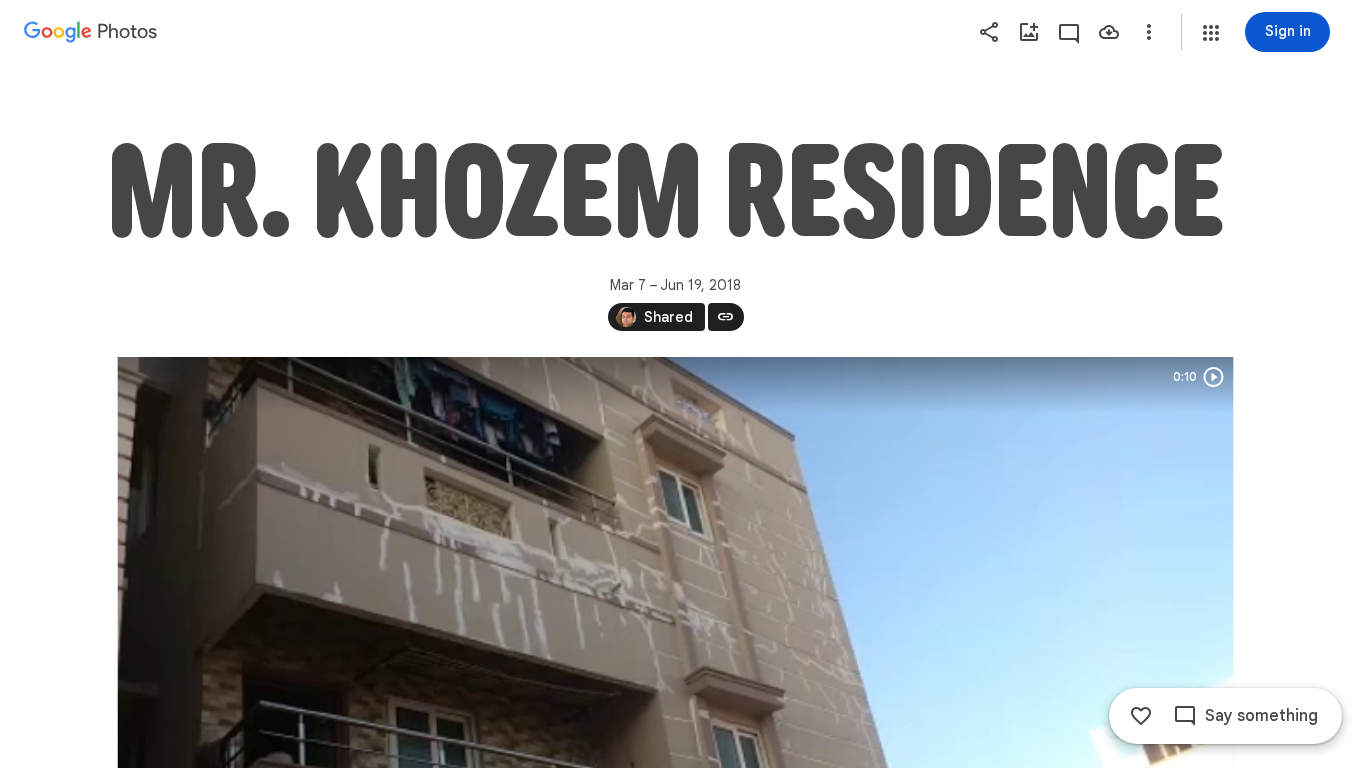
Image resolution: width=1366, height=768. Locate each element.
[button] (1211, 33)
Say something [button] (1261, 716)
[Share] (989, 32)
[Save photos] (1109, 32)
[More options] (1149, 32)
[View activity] (1069, 32)
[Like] (1141, 716)
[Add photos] (1029, 32)
